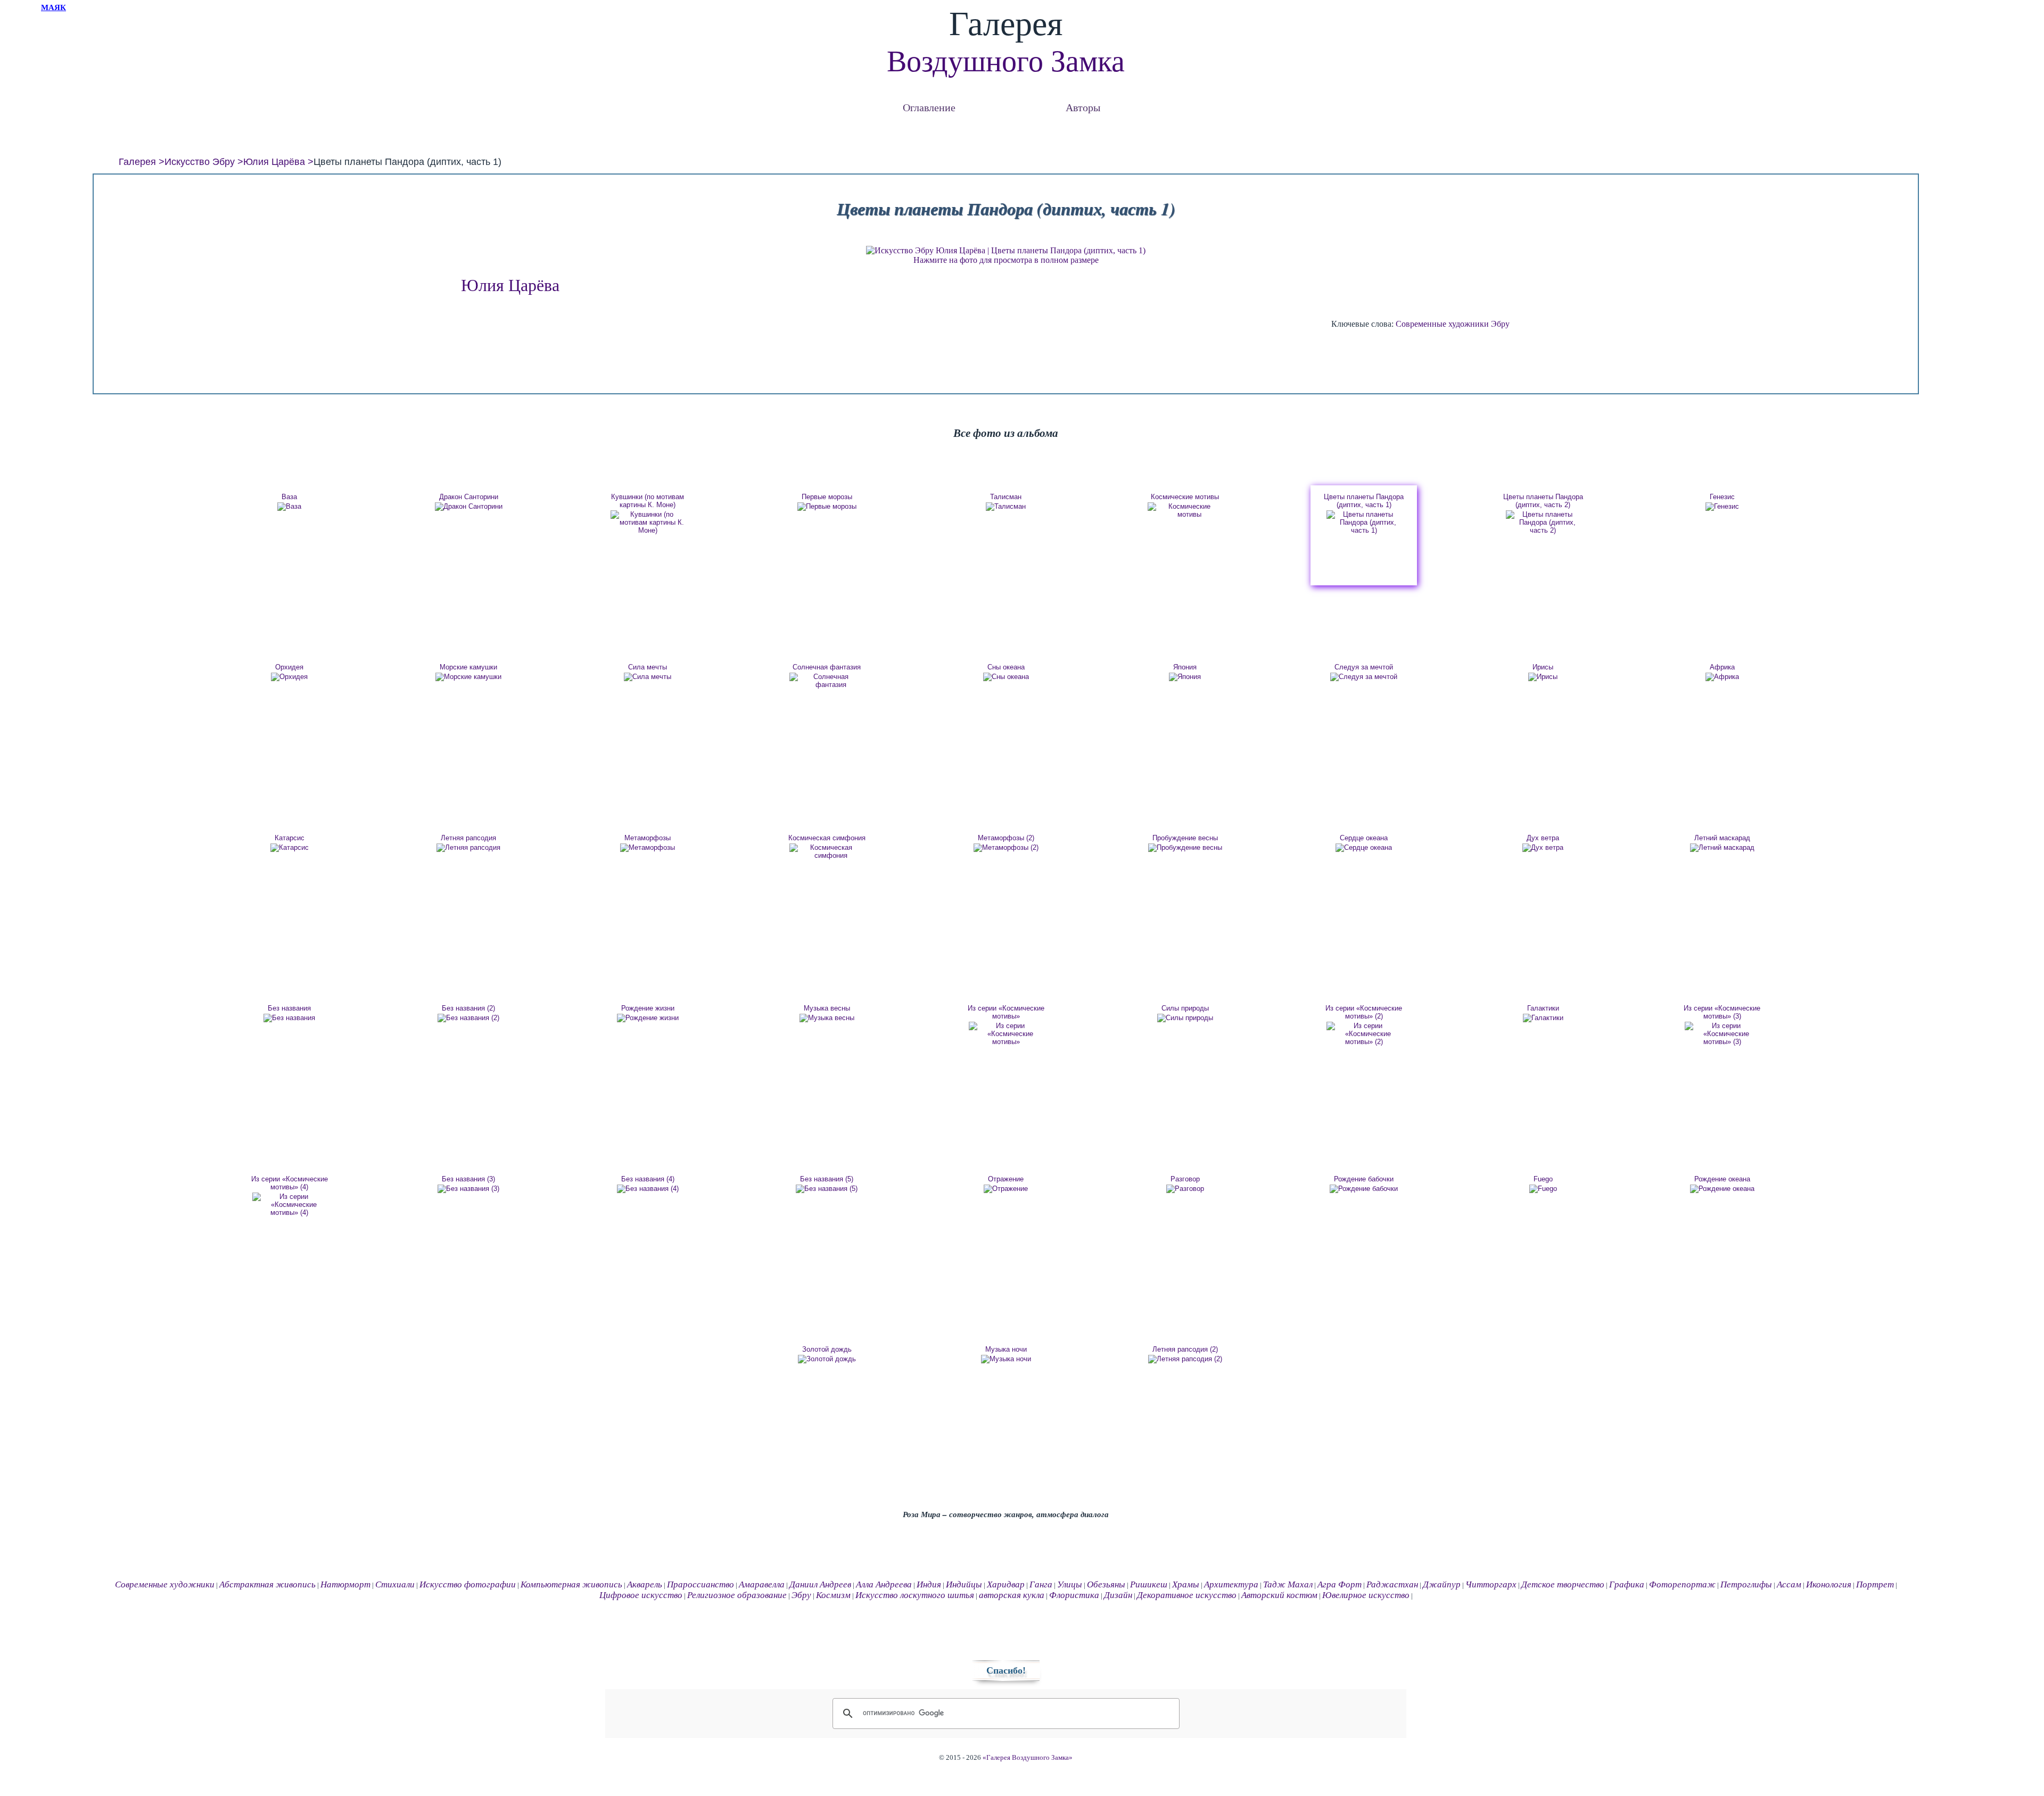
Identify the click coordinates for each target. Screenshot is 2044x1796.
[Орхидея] (290, 677)
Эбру (1500, 324)
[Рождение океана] (1722, 1189)
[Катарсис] (290, 848)
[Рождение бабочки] (1364, 1189)
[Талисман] (1006, 507)
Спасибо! (1006, 1670)
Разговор (1185, 1179)
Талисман (1006, 497)
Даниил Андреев (820, 1584)
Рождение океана (1722, 1179)
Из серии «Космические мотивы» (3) (1722, 1012)
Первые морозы (827, 497)
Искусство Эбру (200, 162)
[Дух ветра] (1543, 848)
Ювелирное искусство (1366, 1595)
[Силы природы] (1185, 1018)
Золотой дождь (827, 1349)
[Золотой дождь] (827, 1359)
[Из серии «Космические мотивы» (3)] (1722, 1034)
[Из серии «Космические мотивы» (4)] (290, 1205)
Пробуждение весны (1185, 838)
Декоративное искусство (1187, 1595)
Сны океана (1006, 667)
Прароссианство (700, 1584)
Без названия (289, 1008)
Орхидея (289, 667)
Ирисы (1543, 667)
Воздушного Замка (1006, 61)
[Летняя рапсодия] (468, 848)
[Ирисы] (1543, 677)
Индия (929, 1584)
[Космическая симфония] (827, 851)
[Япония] (1185, 677)
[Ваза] (290, 507)
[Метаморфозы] (648, 848)
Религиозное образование (737, 1595)
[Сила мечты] (648, 677)
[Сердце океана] (1364, 848)
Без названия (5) (827, 1179)
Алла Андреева (884, 1584)
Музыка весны (827, 1008)
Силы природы (1185, 1008)
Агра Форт (1340, 1584)
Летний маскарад (1722, 838)
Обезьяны (1106, 1584)
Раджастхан (1392, 1584)
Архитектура (1231, 1584)
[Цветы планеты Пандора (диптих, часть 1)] (1364, 522)
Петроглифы (1746, 1584)
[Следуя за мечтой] (1364, 677)
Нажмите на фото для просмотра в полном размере (1006, 260)
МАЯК (53, 7)
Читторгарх (1491, 1584)
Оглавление (929, 107)
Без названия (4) (648, 1179)
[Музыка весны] (827, 1018)
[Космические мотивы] (1185, 510)
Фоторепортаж (1682, 1584)
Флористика (1074, 1595)
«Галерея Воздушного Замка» (1028, 1758)
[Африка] (1722, 677)
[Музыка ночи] (1006, 1359)
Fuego (1543, 1179)
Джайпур (1442, 1584)
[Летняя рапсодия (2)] (1185, 1359)
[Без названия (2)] (468, 1018)
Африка (1722, 667)
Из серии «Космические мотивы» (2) (1364, 1012)
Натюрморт (345, 1584)
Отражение (1006, 1179)
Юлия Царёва (274, 162)
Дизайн (1118, 1595)
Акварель (645, 1584)
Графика (1627, 1584)
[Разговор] (1185, 1189)
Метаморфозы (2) (1006, 838)
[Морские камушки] (468, 677)
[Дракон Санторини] (468, 507)
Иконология (1829, 1584)
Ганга (1041, 1584)
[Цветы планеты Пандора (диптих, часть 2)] (1543, 522)
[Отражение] (1006, 1189)
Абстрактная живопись (267, 1584)
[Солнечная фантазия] (827, 681)
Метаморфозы (648, 838)
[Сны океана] (1006, 677)
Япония (1185, 667)
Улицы (1070, 1584)
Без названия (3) (468, 1179)
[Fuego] (1543, 1189)
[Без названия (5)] (827, 1189)
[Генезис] (1722, 507)
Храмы (1186, 1584)
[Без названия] (290, 1018)
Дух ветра (1543, 838)
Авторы (1083, 107)
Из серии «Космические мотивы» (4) (290, 1183)
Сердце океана (1364, 838)
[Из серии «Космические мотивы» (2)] (1364, 1034)
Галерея (137, 162)
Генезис (1722, 497)
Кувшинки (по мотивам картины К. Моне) (648, 501)
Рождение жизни (648, 1008)
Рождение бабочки (1364, 1179)
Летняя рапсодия (468, 838)
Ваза (289, 497)
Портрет (1875, 1584)
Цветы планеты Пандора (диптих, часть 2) (1543, 501)
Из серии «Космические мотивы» (1006, 1012)
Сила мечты (648, 667)
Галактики (1543, 1008)
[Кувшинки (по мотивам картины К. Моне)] (648, 522)
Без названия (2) (468, 1008)
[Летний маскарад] (1722, 848)
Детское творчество (1563, 1584)
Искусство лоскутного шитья (915, 1595)
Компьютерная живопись (571, 1584)
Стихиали (395, 1584)
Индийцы (964, 1584)
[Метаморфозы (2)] (1006, 848)
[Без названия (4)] (648, 1189)
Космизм (833, 1595)
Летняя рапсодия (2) (1185, 1349)
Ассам (1789, 1584)
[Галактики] (1543, 1018)
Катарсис (290, 838)
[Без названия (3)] (468, 1189)
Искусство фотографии (468, 1584)
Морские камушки (468, 667)
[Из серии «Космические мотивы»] (1006, 1034)
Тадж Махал (1288, 1584)
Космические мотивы (1185, 497)
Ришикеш (1149, 1584)
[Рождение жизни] (648, 1018)
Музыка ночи (1006, 1349)
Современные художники (1442, 324)
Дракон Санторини (469, 497)
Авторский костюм (1279, 1595)
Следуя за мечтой (1364, 667)
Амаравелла (762, 1584)
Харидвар (1006, 1584)
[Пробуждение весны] (1185, 848)
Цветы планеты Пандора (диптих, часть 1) (1364, 501)
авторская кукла (1012, 1595)
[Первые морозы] (827, 507)
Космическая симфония (827, 838)
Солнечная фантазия (827, 667)
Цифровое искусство (641, 1595)
